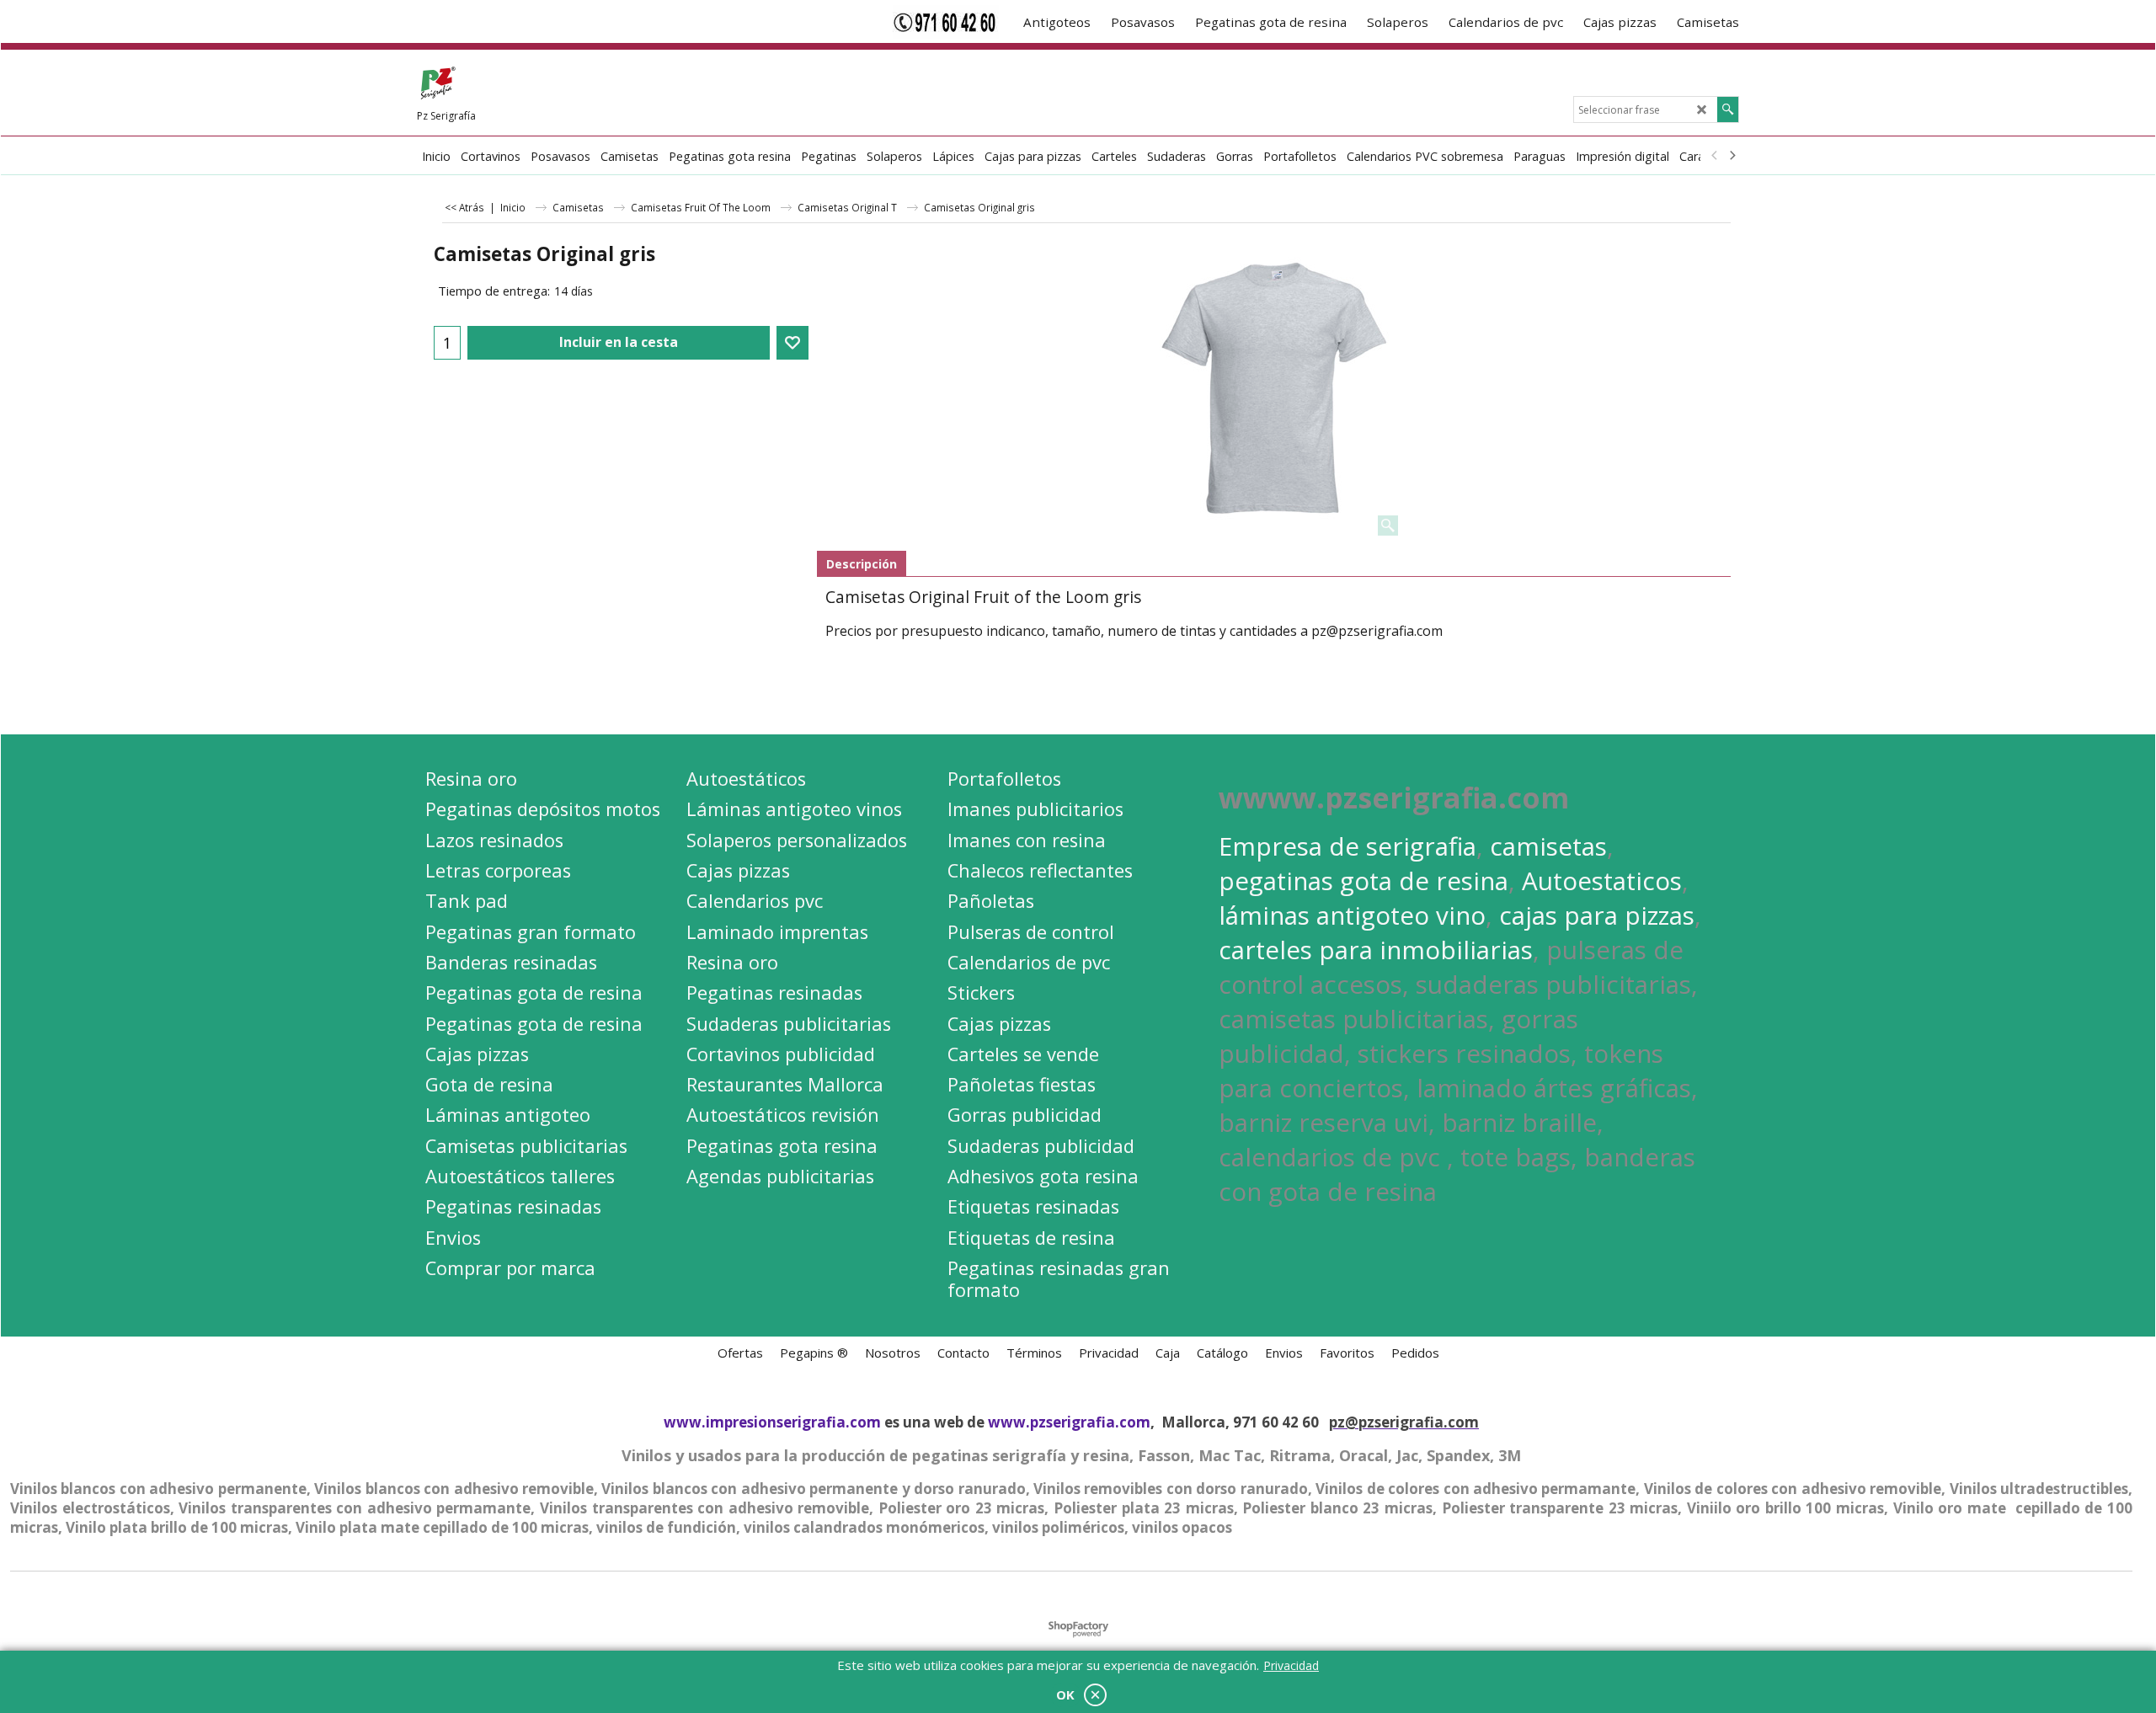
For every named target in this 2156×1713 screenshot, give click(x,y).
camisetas (1548, 846)
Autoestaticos (1602, 881)
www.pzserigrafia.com (1069, 1422)
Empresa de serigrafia (1347, 846)
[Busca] (1728, 109)
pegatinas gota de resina (1364, 881)
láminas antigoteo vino (1352, 915)
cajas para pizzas (1597, 915)
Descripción (862, 564)
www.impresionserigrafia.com (772, 1422)
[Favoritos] (792, 343)
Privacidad (1291, 1665)
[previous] (1715, 156)
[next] (1732, 156)
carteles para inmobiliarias (1376, 950)
